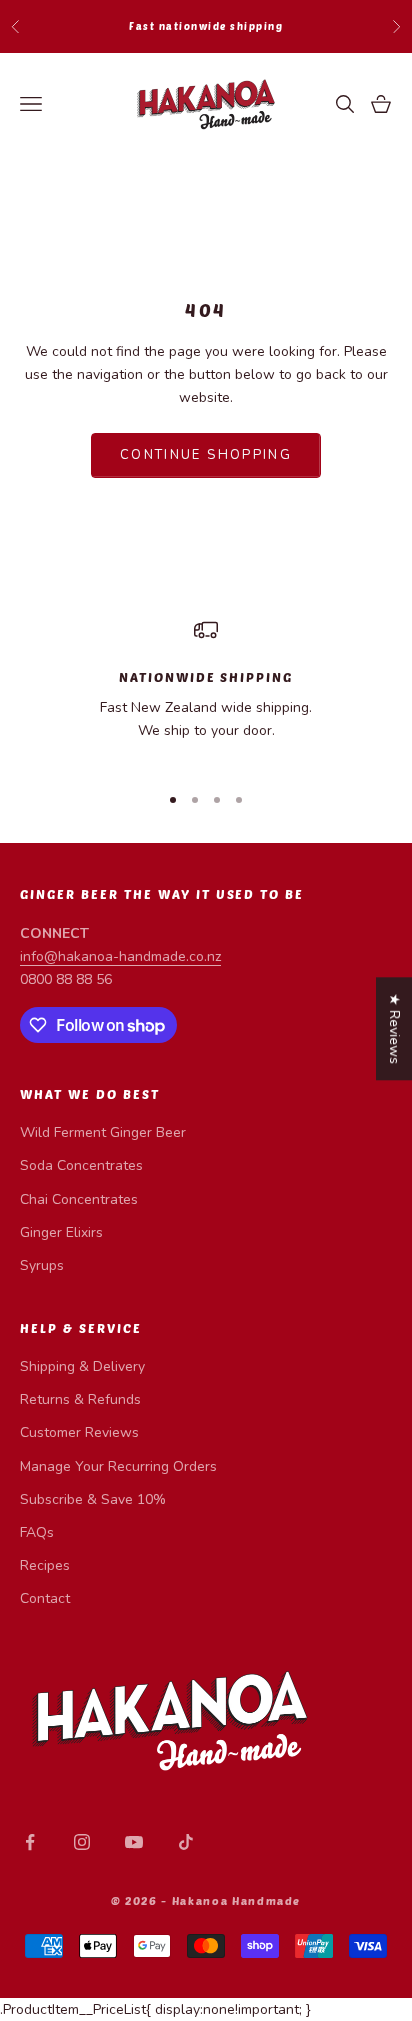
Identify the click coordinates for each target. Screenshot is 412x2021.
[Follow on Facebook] (30, 1842)
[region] (206, 692)
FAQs (37, 1532)
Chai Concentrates (79, 1199)
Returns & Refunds (80, 1399)
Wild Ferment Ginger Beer (103, 1132)
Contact (45, 1598)
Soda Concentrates (81, 1165)
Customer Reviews (79, 1432)
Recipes (45, 1565)
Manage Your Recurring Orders (118, 1466)
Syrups (42, 1265)
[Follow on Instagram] (82, 1842)
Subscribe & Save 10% (93, 1499)
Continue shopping (206, 455)
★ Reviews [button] (394, 1028)
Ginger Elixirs (61, 1232)
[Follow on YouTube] (134, 1842)
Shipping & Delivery (82, 1366)
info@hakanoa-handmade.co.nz (120, 956)
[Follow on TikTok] (186, 1842)
